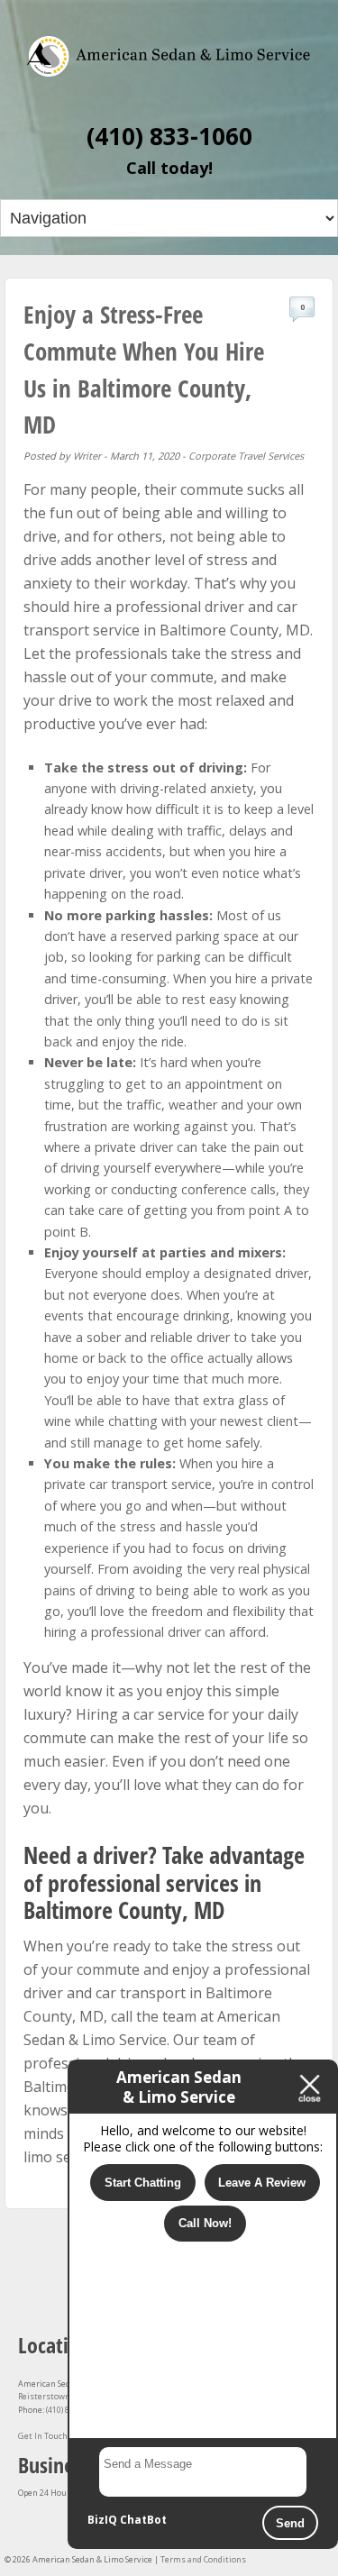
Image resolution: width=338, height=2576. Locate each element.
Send (290, 2523)
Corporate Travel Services (246, 456)
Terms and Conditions (203, 2559)
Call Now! (205, 2223)
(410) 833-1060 (169, 136)
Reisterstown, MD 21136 (65, 2396)
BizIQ (102, 2520)
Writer (87, 456)
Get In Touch (43, 2436)
